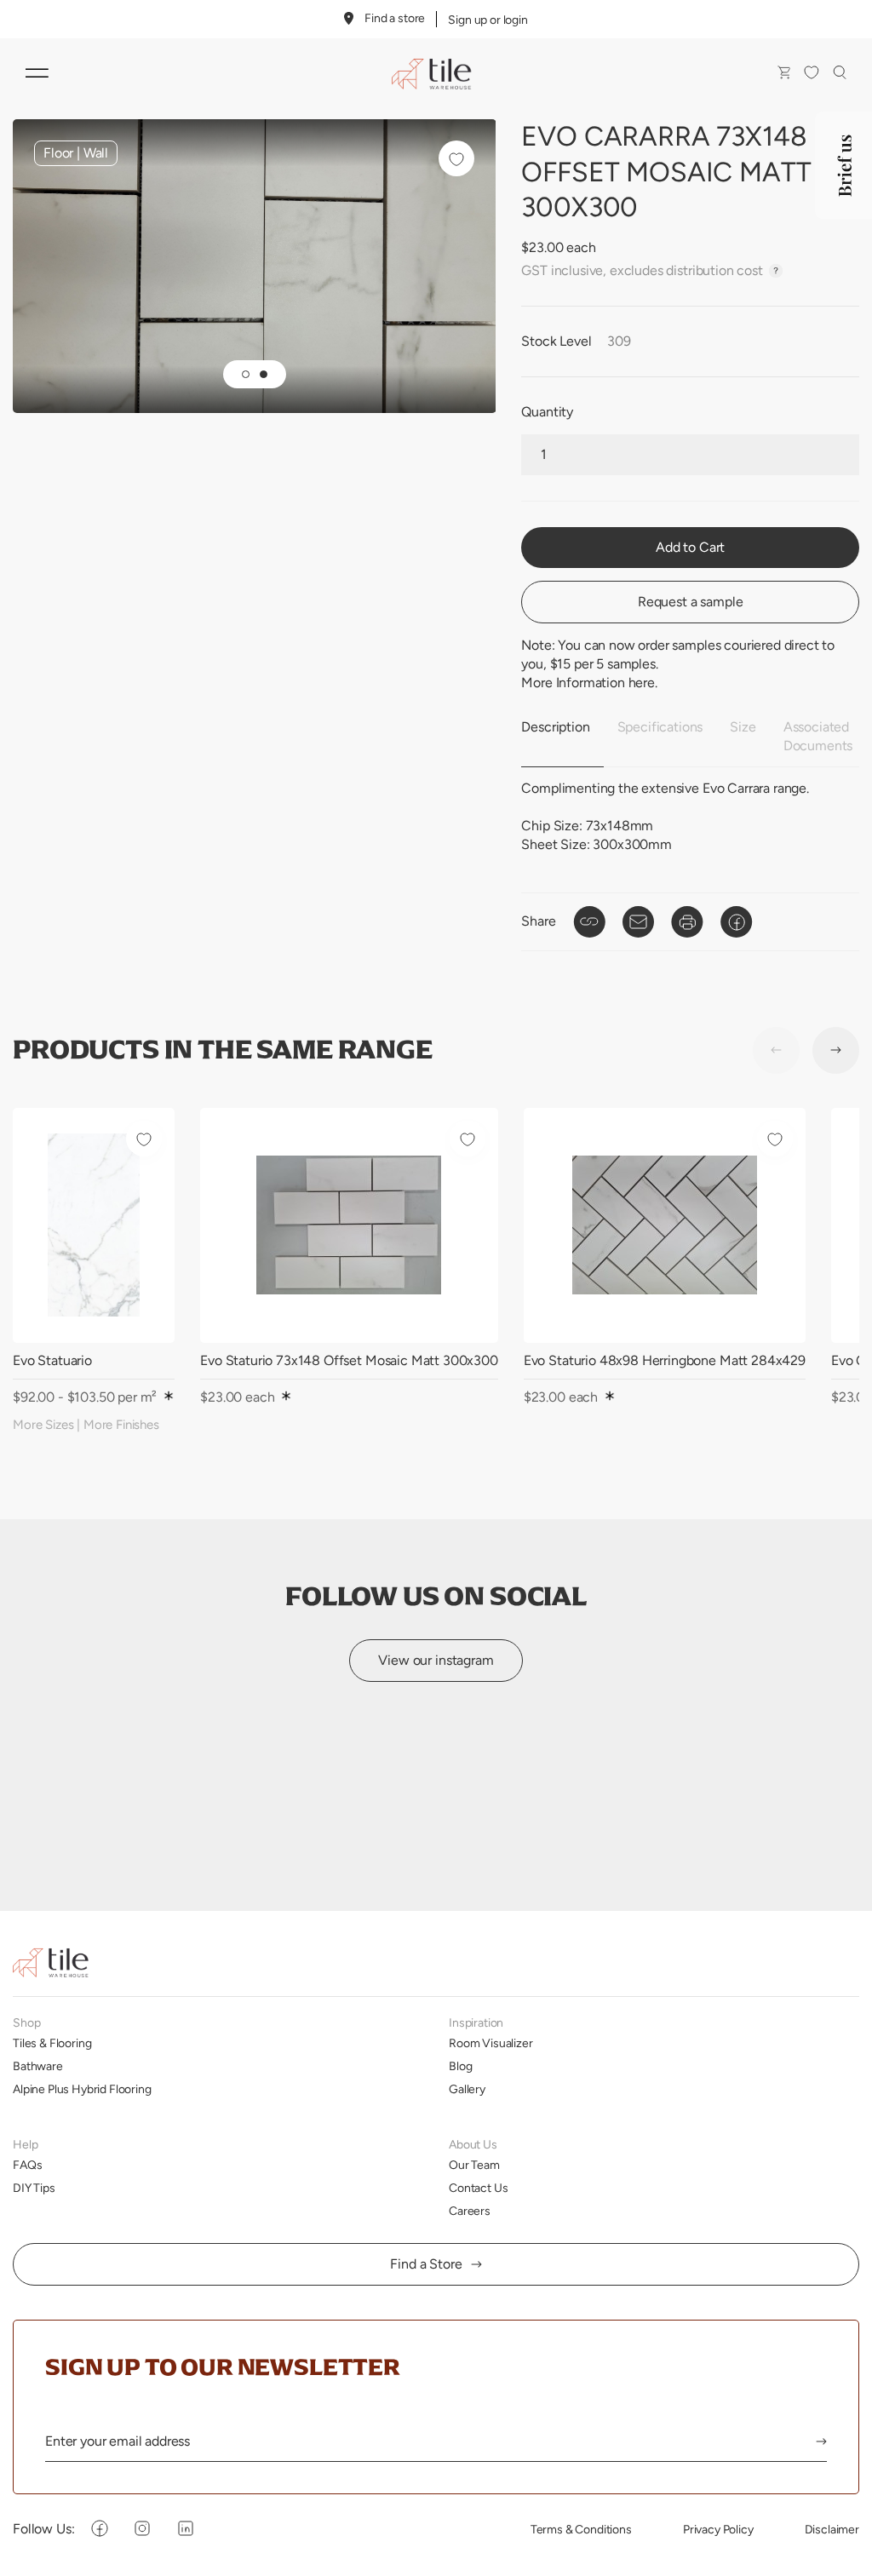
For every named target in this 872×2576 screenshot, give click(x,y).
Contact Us (478, 2188)
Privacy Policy (718, 2529)
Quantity (547, 412)
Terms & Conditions (581, 2529)
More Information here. (589, 683)
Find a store (395, 18)
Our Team (474, 2165)
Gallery (467, 2089)
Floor (58, 153)
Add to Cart (690, 547)
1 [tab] (246, 374)
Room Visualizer (491, 2043)
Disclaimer (832, 2529)
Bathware (38, 2066)
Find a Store (426, 2264)
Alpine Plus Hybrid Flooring (82, 2089)
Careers (470, 2211)
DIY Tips (34, 2188)
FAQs (27, 2165)
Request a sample (690, 602)
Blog (460, 2066)
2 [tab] (264, 374)
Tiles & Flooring (52, 2043)
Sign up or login (488, 20)
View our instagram (436, 1660)
